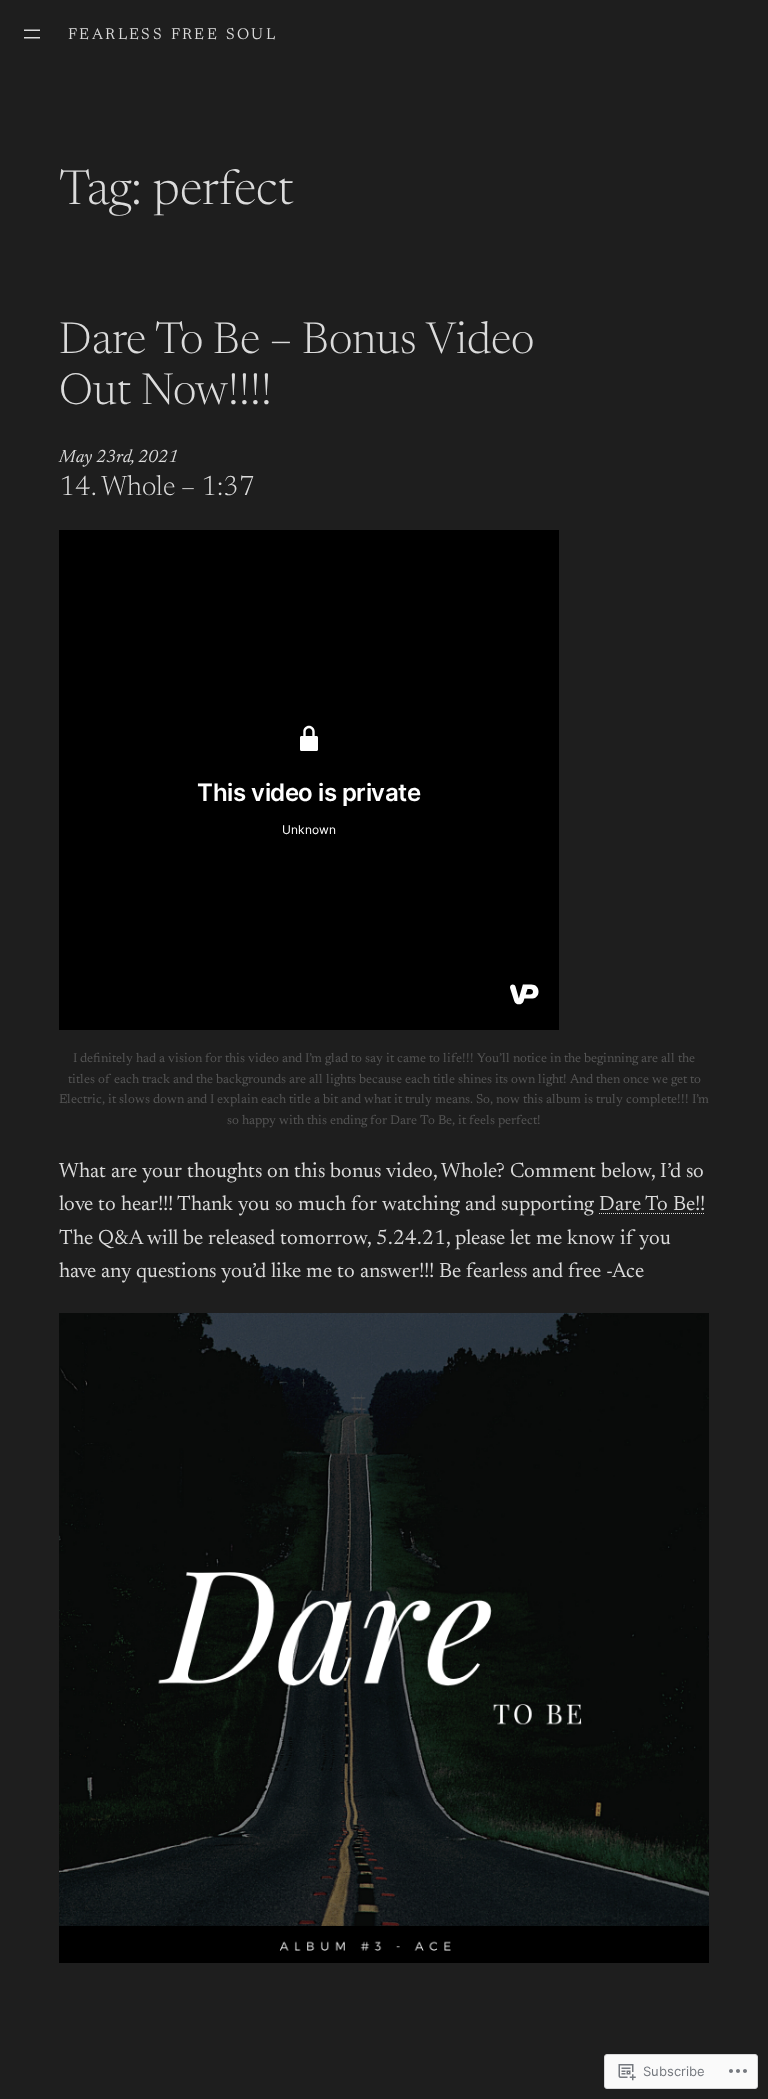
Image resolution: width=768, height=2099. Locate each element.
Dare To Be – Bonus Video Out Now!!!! (296, 368)
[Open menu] (32, 34)
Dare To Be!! (652, 1205)
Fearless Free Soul (172, 35)
